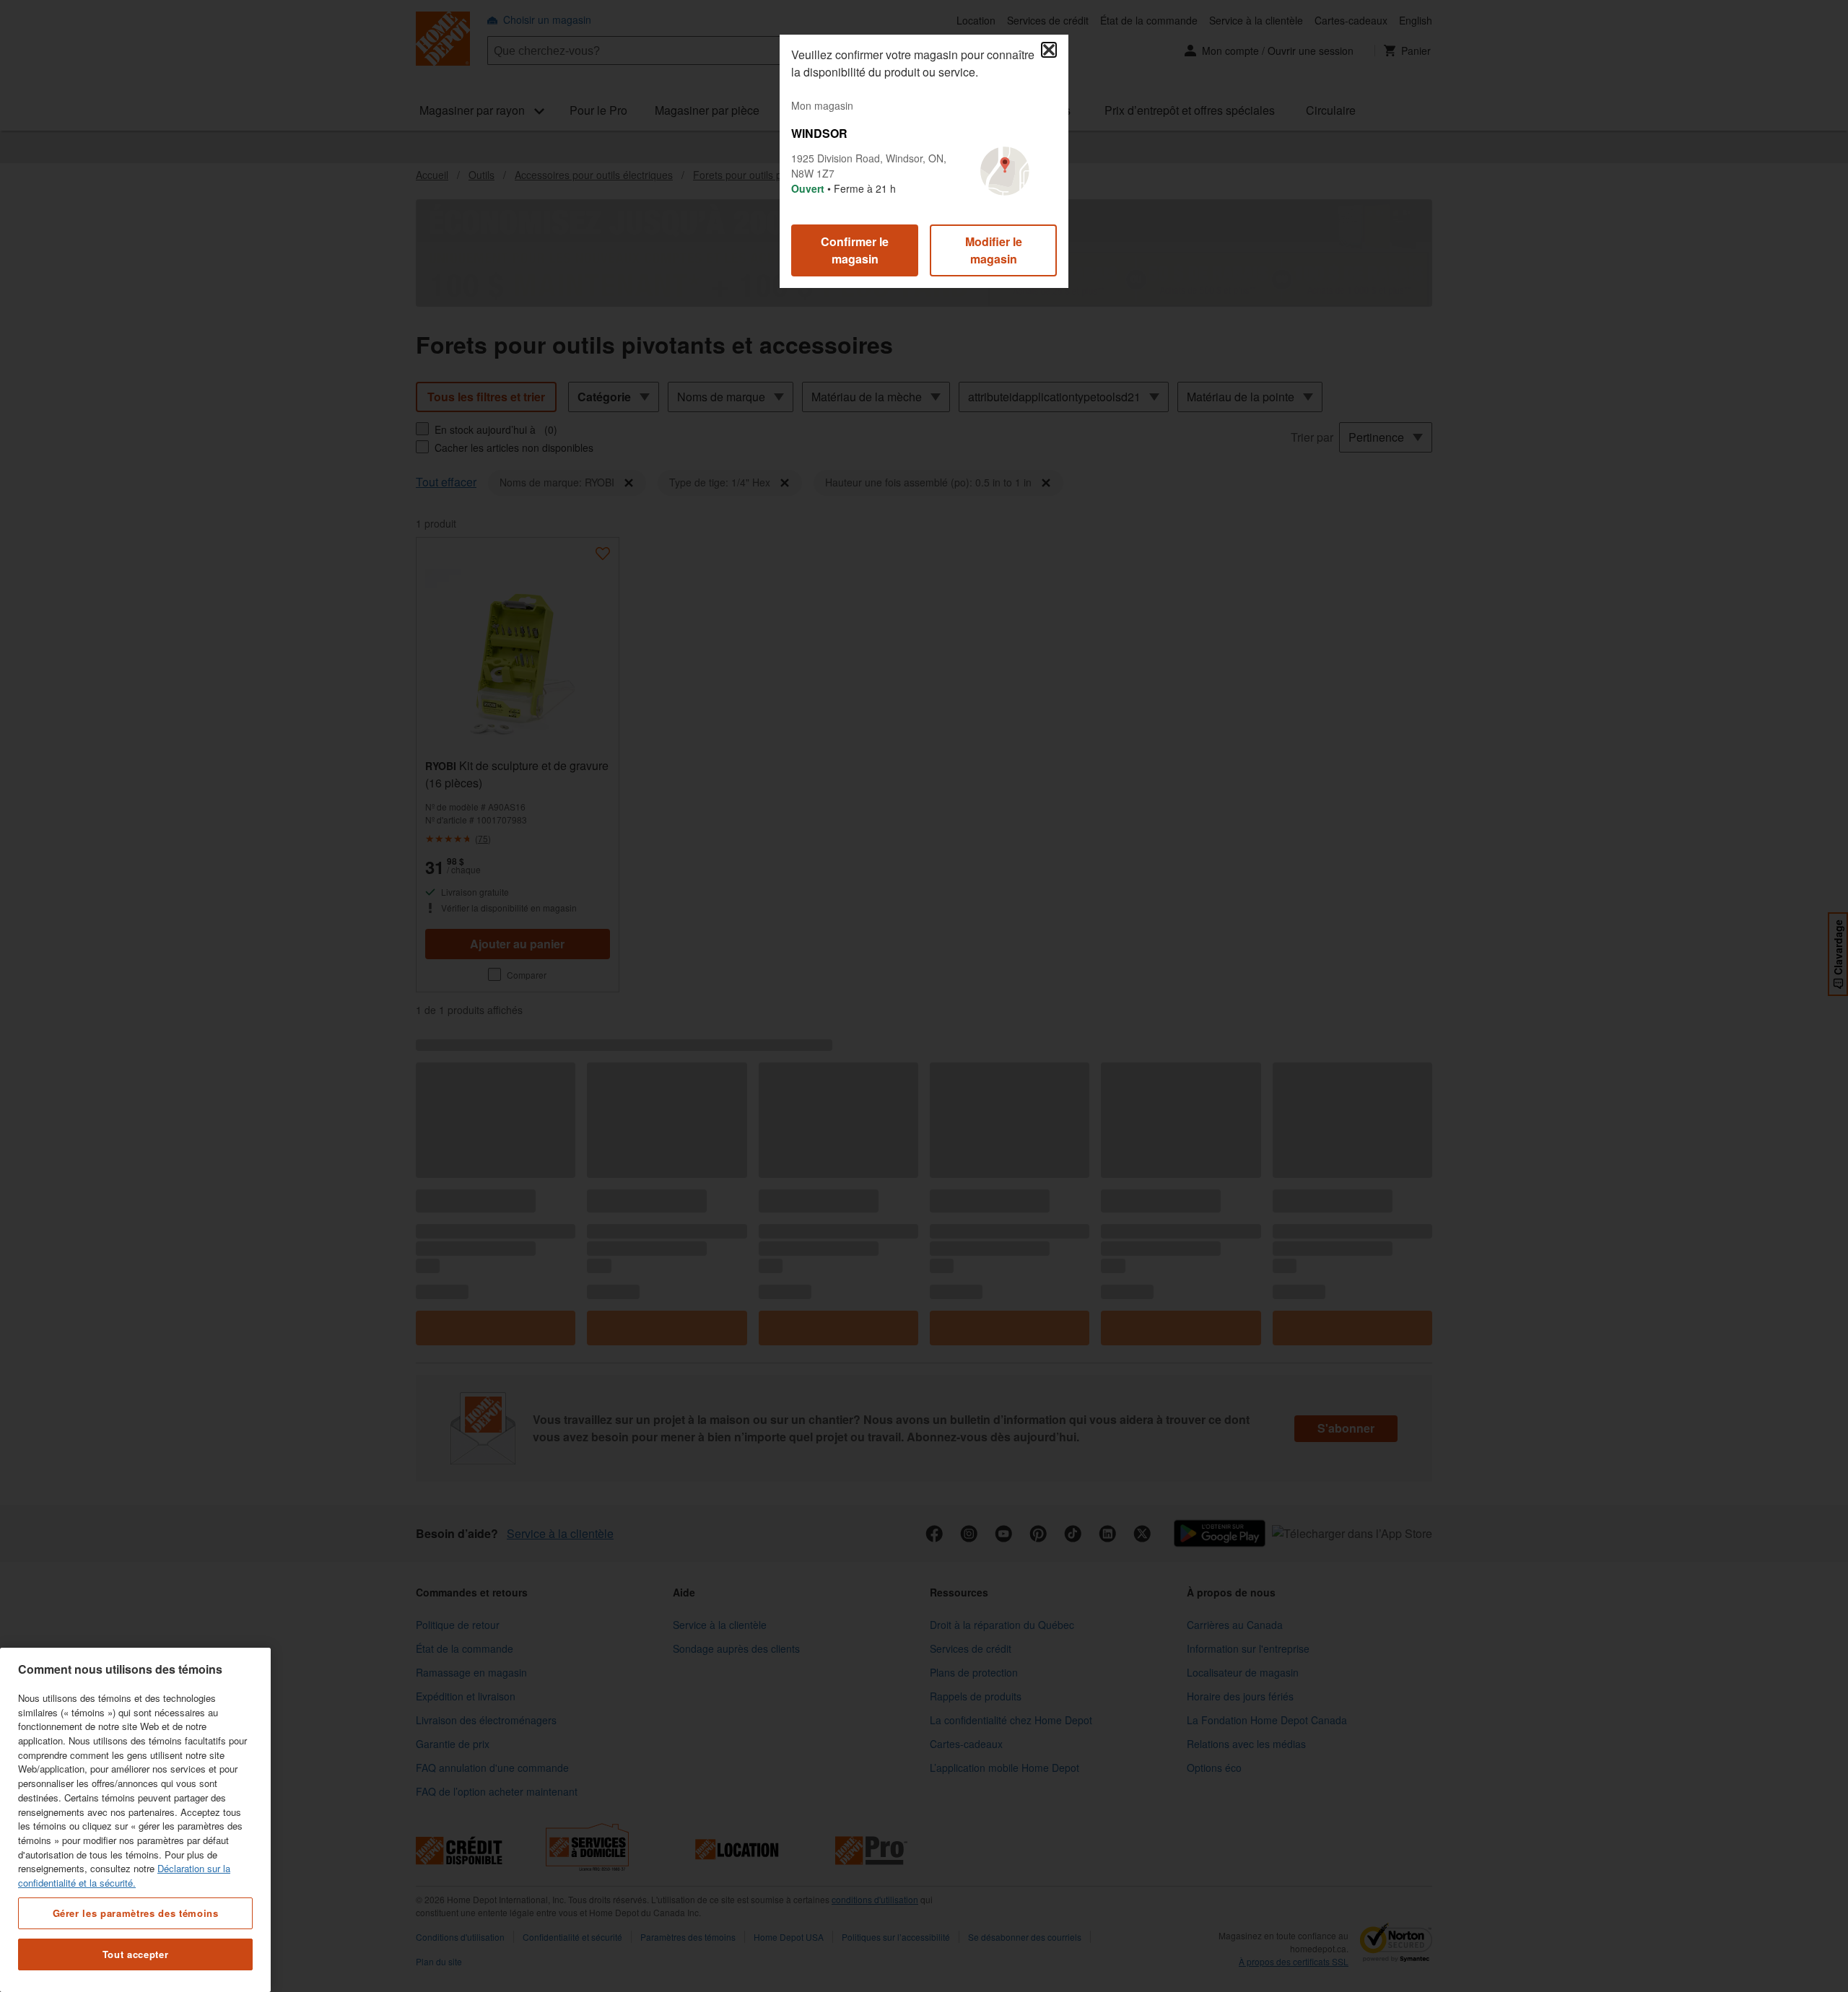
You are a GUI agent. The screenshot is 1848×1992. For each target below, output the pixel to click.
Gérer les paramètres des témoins (136, 1912)
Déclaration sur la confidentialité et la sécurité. (124, 1875)
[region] (135, 1820)
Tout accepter (136, 1954)
